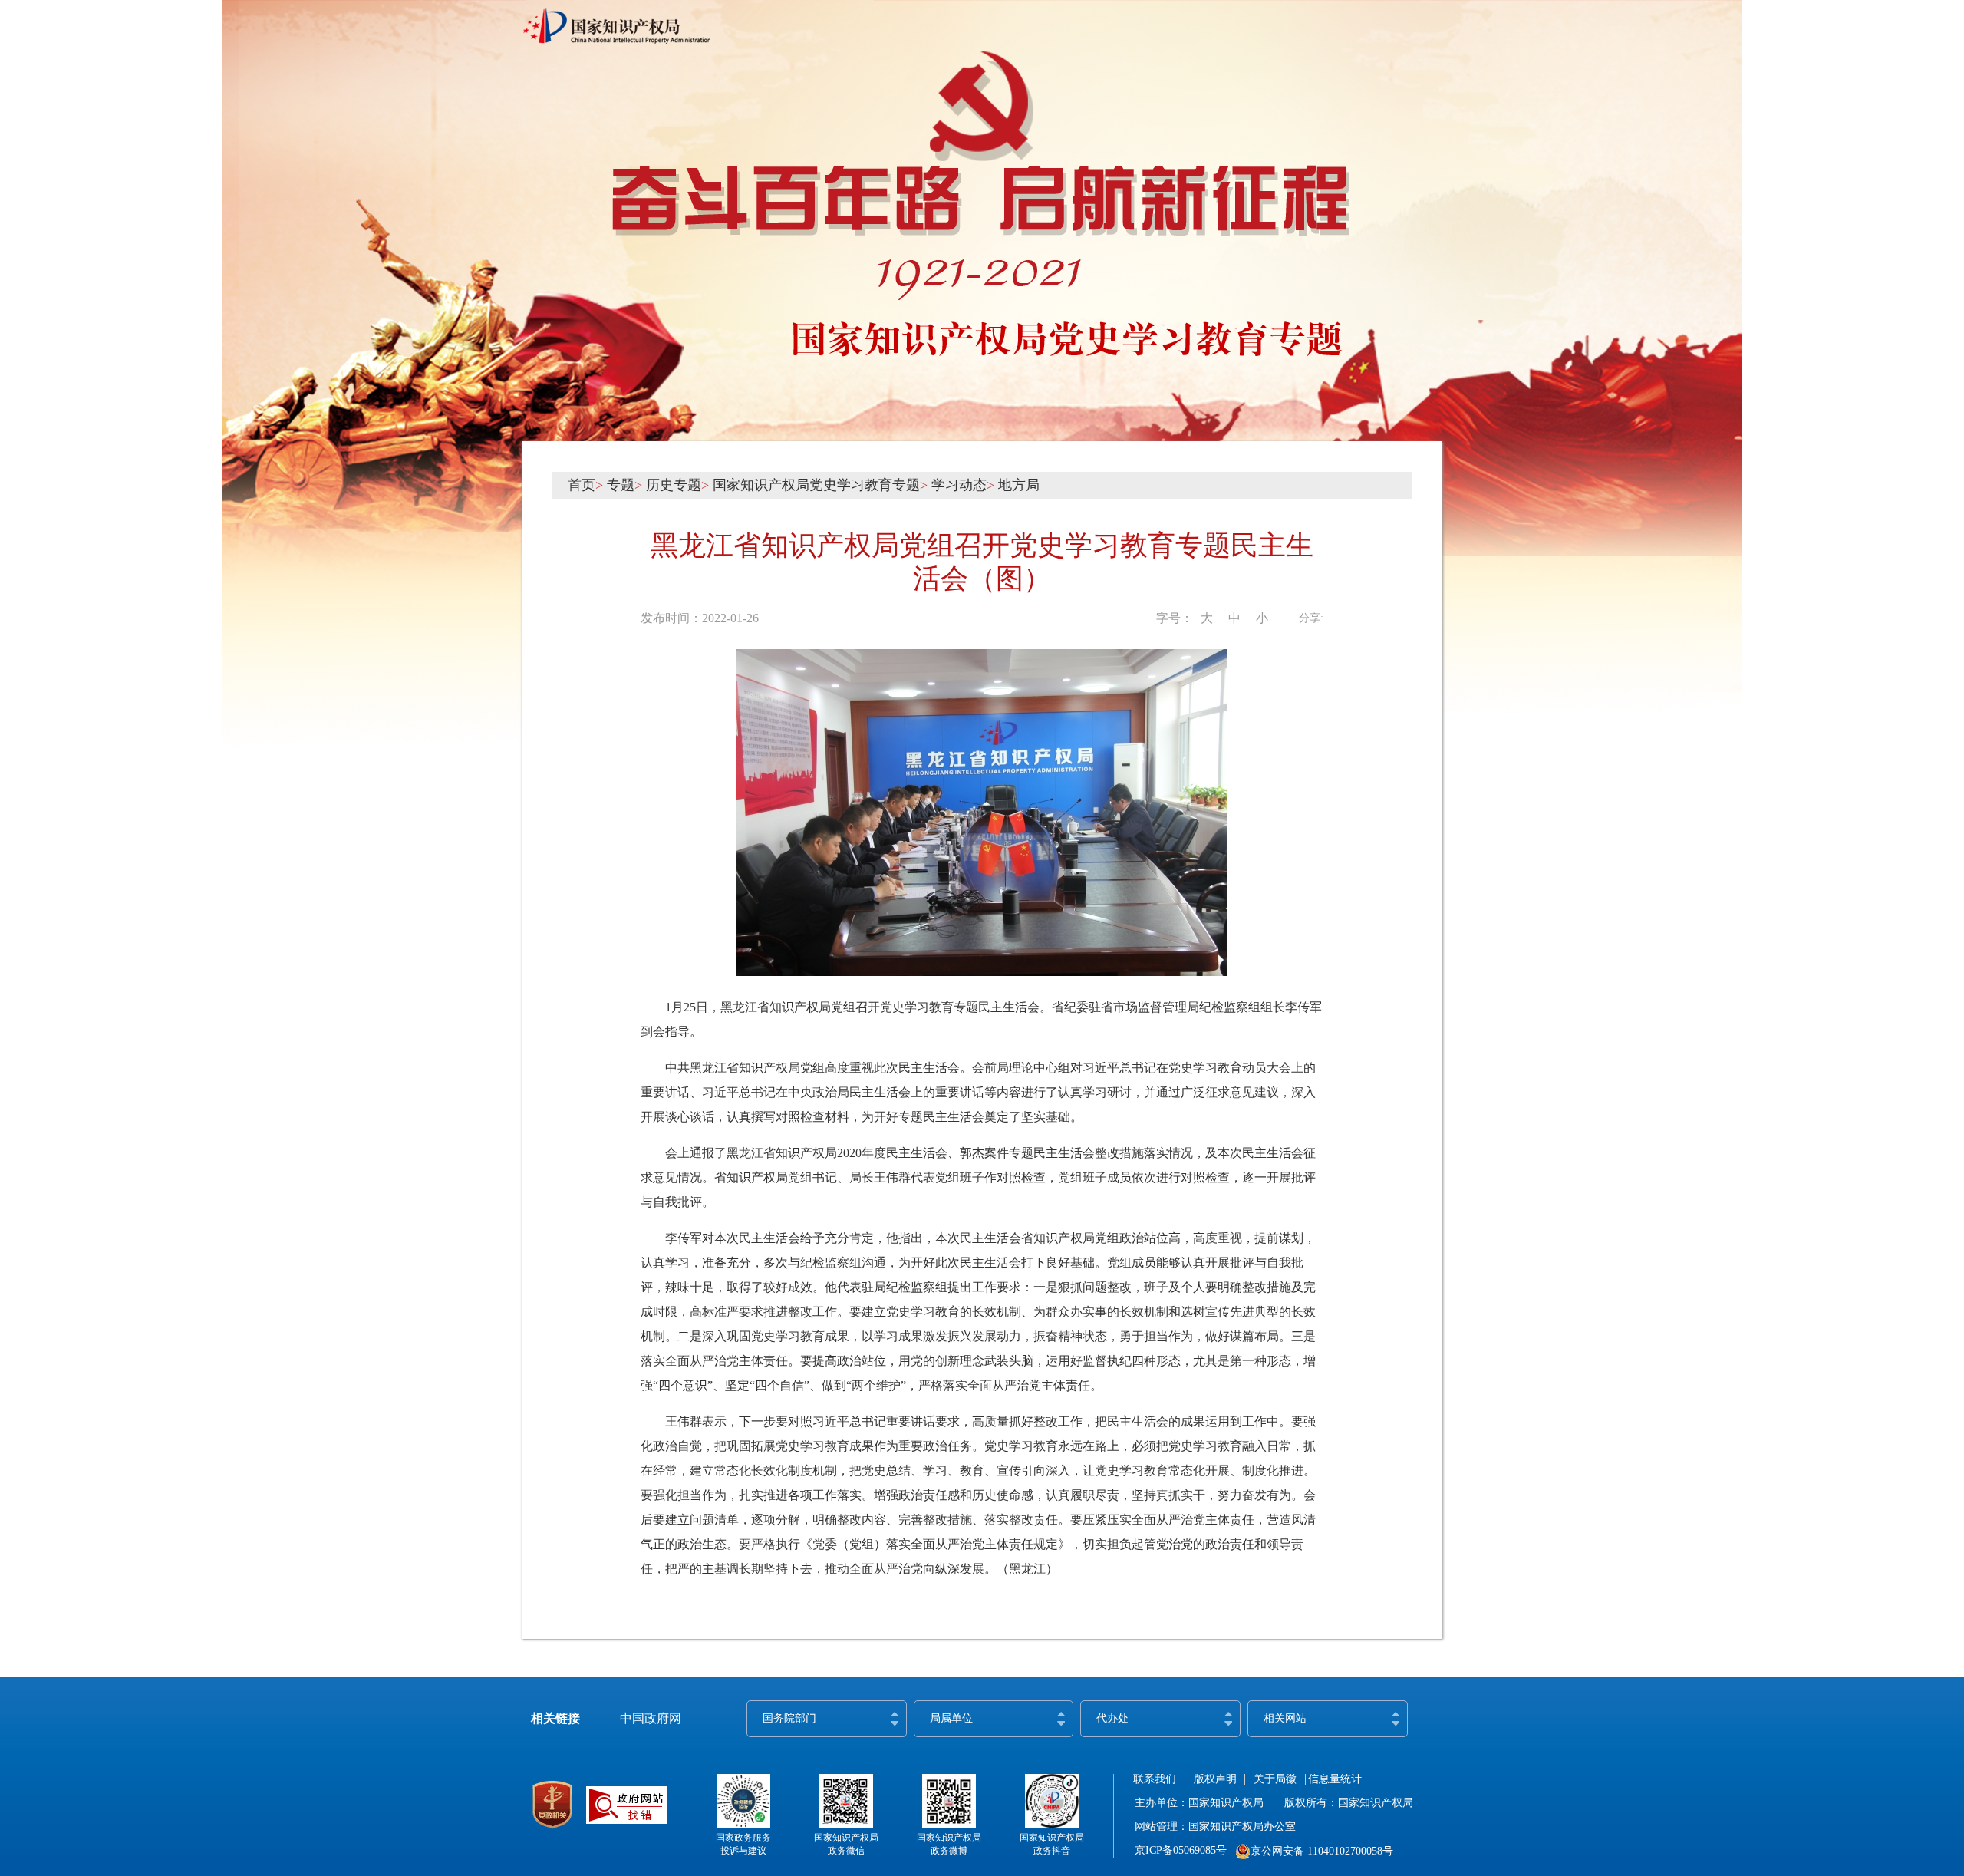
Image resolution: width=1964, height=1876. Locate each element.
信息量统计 (1335, 1779)
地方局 (1019, 485)
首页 (582, 485)
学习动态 (959, 485)
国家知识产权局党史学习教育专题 (816, 485)
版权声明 (1215, 1779)
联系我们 (1155, 1779)
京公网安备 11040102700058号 (1322, 1851)
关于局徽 (1275, 1779)
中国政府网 (651, 1718)
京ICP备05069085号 (1181, 1850)
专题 (621, 485)
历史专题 (674, 485)
